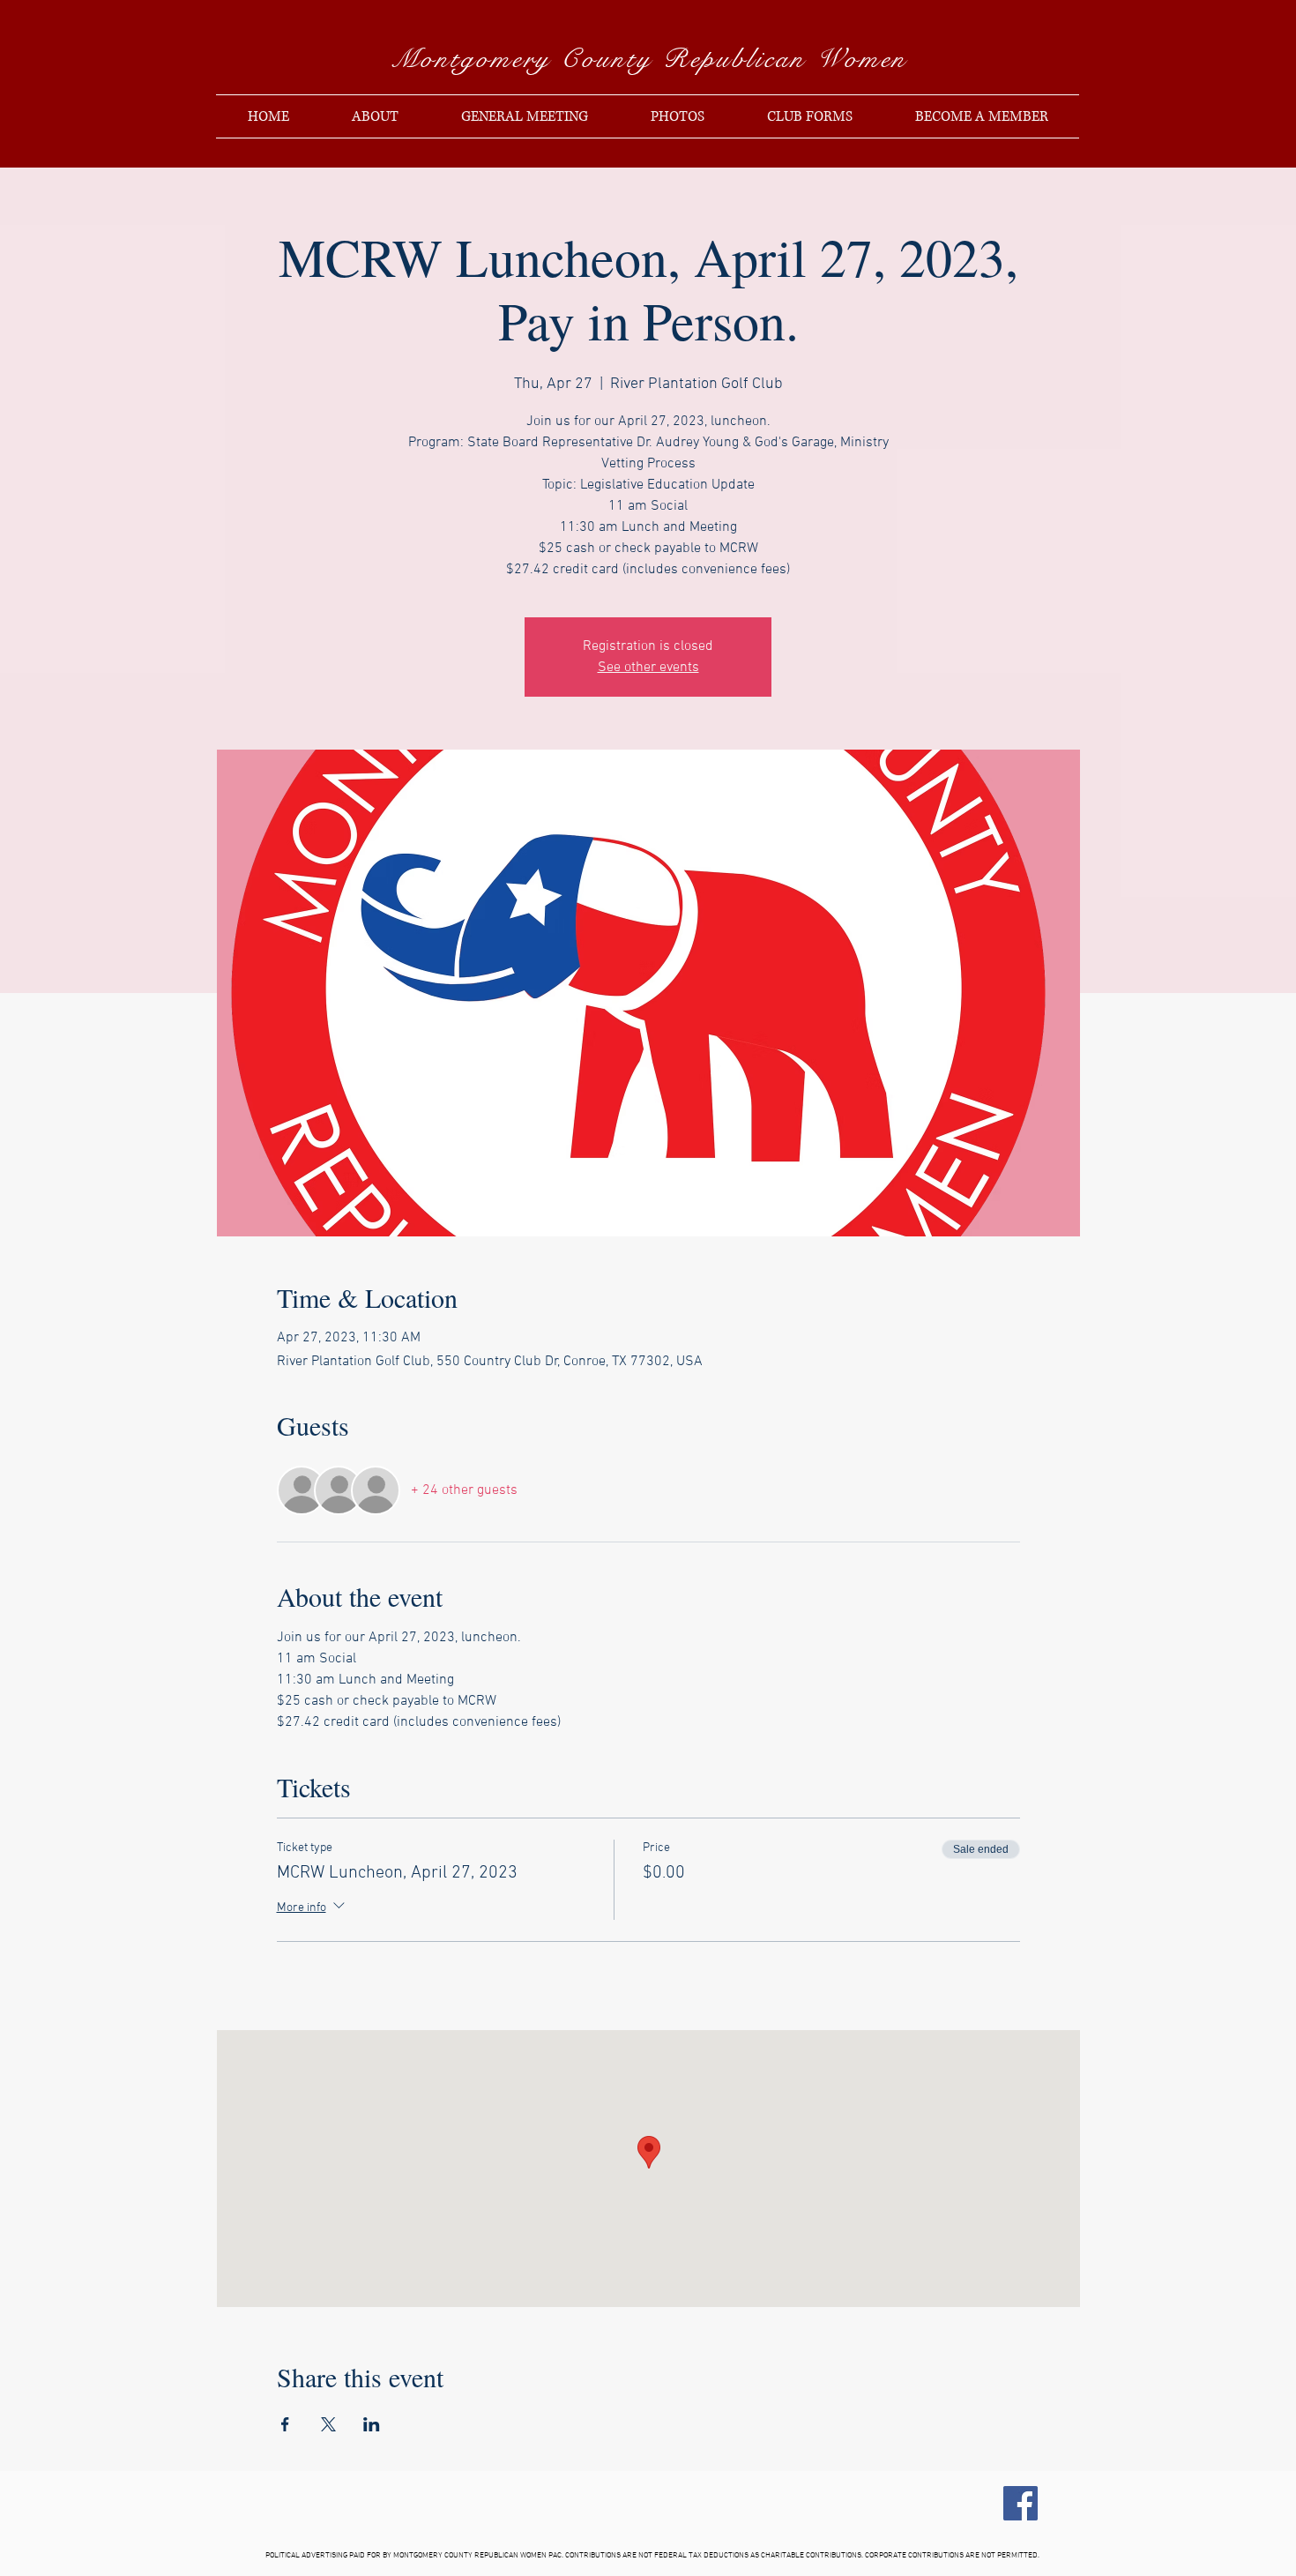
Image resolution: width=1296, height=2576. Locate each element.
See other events (648, 668)
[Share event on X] (328, 2424)
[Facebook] (1020, 2503)
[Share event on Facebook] (285, 2424)
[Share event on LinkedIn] (372, 2424)
